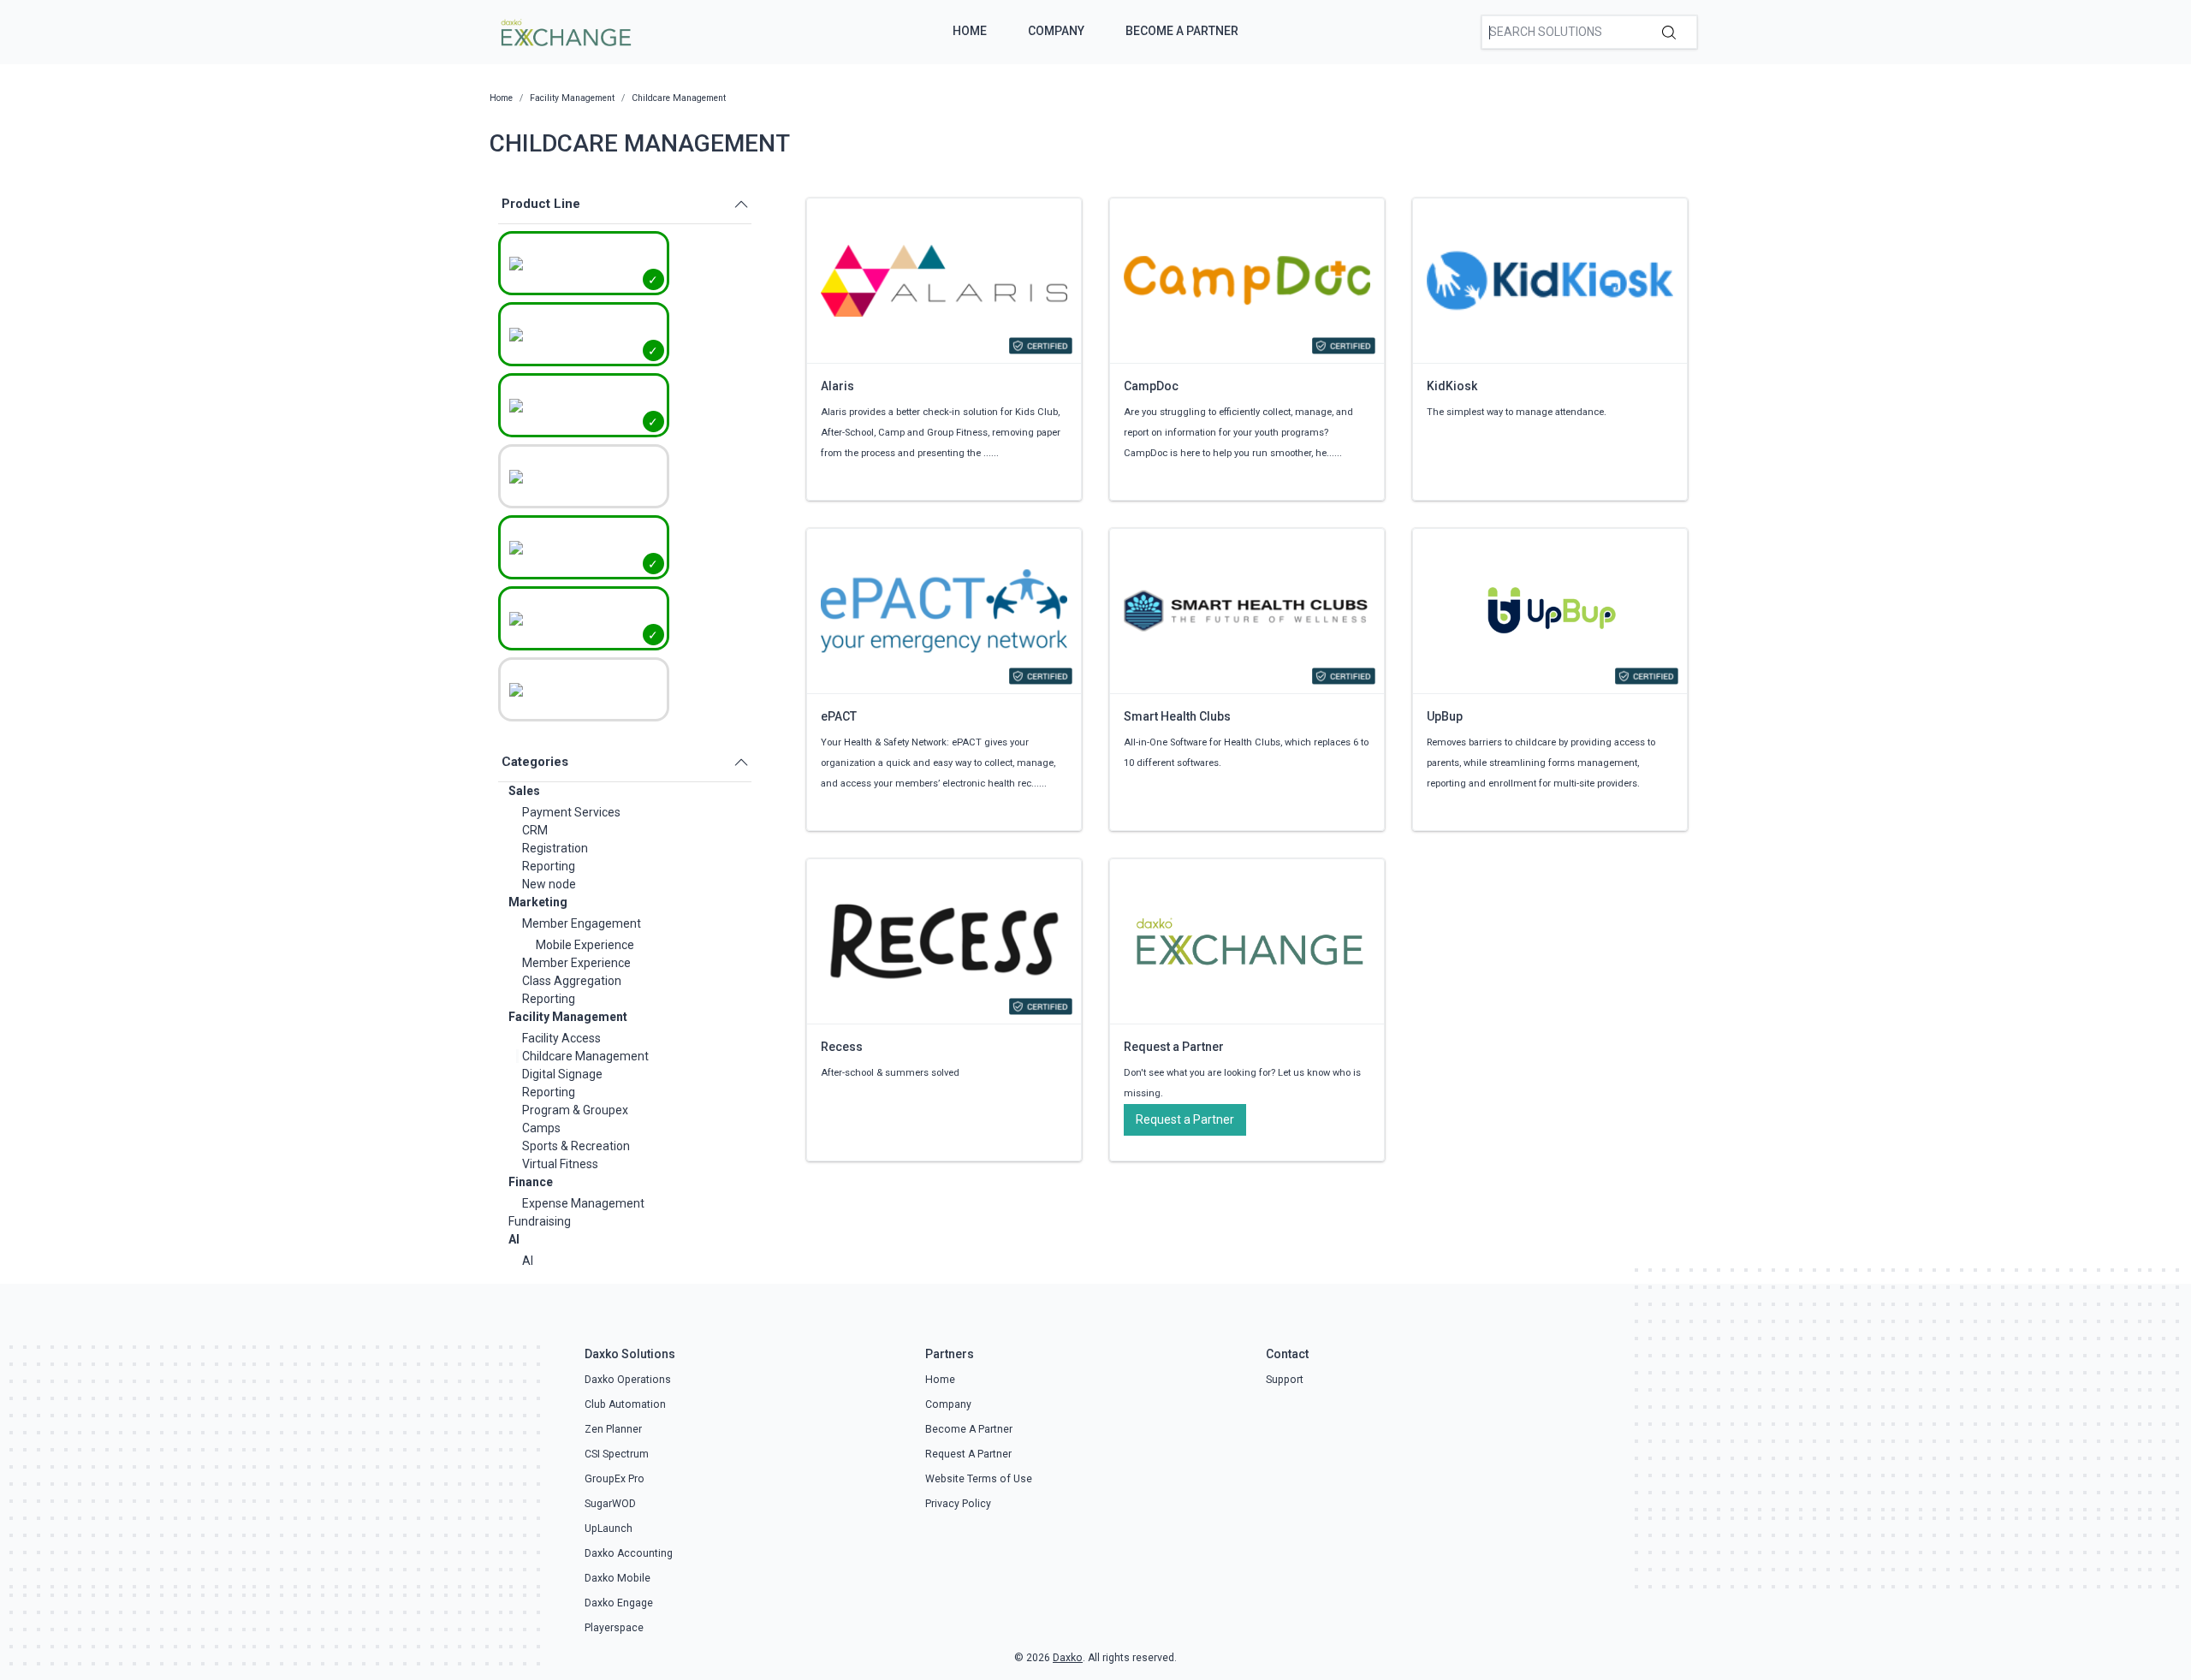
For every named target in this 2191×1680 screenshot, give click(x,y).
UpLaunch (609, 1529)
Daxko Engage (619, 1603)
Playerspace (614, 1628)
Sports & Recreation (576, 1146)
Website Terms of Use (979, 1479)
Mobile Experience (585, 945)
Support (1285, 1380)
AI (514, 1239)
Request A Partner (968, 1454)
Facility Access (561, 1038)
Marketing (538, 902)
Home (970, 31)
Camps (541, 1128)
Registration (555, 848)
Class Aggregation (572, 981)
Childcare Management (585, 1056)
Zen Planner (613, 1429)
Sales (524, 791)
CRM (535, 830)
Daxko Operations (628, 1380)
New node (549, 884)
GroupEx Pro (615, 1479)
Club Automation (625, 1404)
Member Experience (576, 963)
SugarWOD (610, 1504)
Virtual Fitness (560, 1164)
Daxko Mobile (618, 1578)
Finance (531, 1182)
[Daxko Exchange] (564, 31)
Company (1056, 31)
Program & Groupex (575, 1110)
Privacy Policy (958, 1504)
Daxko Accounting (629, 1553)
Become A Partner (1182, 31)
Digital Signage (562, 1074)
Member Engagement (582, 923)
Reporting (549, 866)
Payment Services (571, 812)
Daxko (1068, 1658)
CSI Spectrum (617, 1454)
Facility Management (568, 1017)
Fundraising (540, 1221)
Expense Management (583, 1203)
